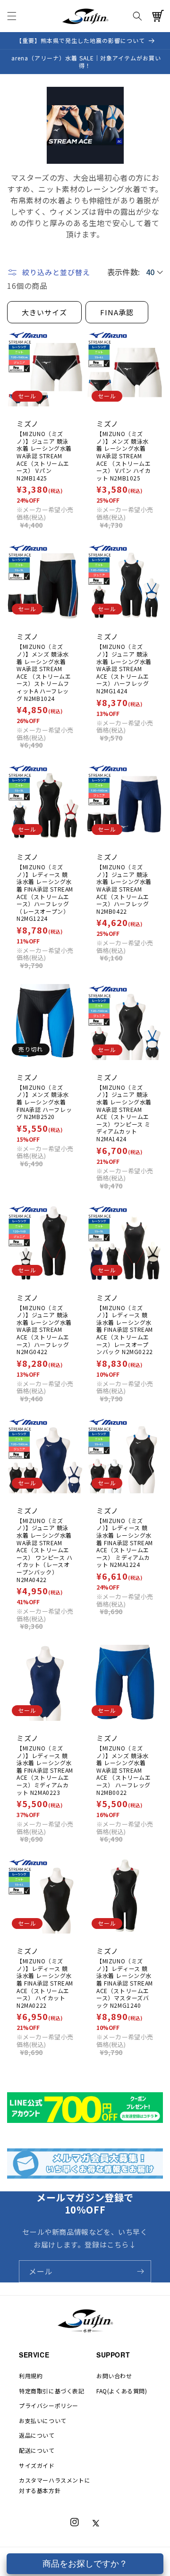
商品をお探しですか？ (85, 2564)
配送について (37, 2450)
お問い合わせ (114, 2376)
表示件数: (124, 272)
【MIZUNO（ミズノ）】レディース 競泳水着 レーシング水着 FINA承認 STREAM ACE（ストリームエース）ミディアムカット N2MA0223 (45, 1770)
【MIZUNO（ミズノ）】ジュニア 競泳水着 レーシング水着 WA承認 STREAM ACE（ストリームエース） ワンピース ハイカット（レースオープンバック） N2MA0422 (45, 1550)
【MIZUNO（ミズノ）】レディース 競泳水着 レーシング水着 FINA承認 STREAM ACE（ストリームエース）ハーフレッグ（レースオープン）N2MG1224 (45, 893)
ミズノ (28, 424)
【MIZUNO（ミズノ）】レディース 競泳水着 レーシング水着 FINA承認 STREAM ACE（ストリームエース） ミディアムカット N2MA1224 (125, 1543)
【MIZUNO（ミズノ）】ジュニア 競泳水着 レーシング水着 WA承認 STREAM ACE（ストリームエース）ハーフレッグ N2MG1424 (124, 669)
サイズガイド (37, 2465)
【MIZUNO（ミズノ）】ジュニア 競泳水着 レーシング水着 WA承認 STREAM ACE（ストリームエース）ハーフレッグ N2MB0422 (124, 889)
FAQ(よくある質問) (122, 2391)
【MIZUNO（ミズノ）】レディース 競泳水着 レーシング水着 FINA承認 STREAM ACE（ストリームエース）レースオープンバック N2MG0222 (125, 1330)
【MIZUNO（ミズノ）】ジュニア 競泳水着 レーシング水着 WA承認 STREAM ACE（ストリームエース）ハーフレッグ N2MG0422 (44, 1330)
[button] (12, 16)
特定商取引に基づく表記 (52, 2391)
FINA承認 (117, 312)
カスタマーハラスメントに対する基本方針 (55, 2485)
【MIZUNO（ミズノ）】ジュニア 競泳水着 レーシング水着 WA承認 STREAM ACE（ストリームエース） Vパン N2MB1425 (44, 456)
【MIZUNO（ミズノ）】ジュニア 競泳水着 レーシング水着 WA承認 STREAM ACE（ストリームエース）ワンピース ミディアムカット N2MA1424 (124, 1113)
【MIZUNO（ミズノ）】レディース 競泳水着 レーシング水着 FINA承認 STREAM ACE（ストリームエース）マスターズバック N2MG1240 (125, 1983)
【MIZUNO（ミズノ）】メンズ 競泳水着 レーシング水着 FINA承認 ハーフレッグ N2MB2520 (44, 1102)
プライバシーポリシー (49, 2405)
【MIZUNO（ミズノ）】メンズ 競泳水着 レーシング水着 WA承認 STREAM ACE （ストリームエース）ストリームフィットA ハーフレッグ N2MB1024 (44, 672)
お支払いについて (43, 2420)
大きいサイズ (44, 312)
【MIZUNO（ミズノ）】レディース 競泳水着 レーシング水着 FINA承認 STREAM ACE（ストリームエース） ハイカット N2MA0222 (45, 1983)
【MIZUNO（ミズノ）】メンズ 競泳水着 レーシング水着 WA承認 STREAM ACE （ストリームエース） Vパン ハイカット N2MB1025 (124, 456)
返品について (37, 2435)
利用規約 (31, 2376)
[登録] (140, 2271)
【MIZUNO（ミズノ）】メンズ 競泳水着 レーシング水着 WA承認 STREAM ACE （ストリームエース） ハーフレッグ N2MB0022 (124, 1770)
